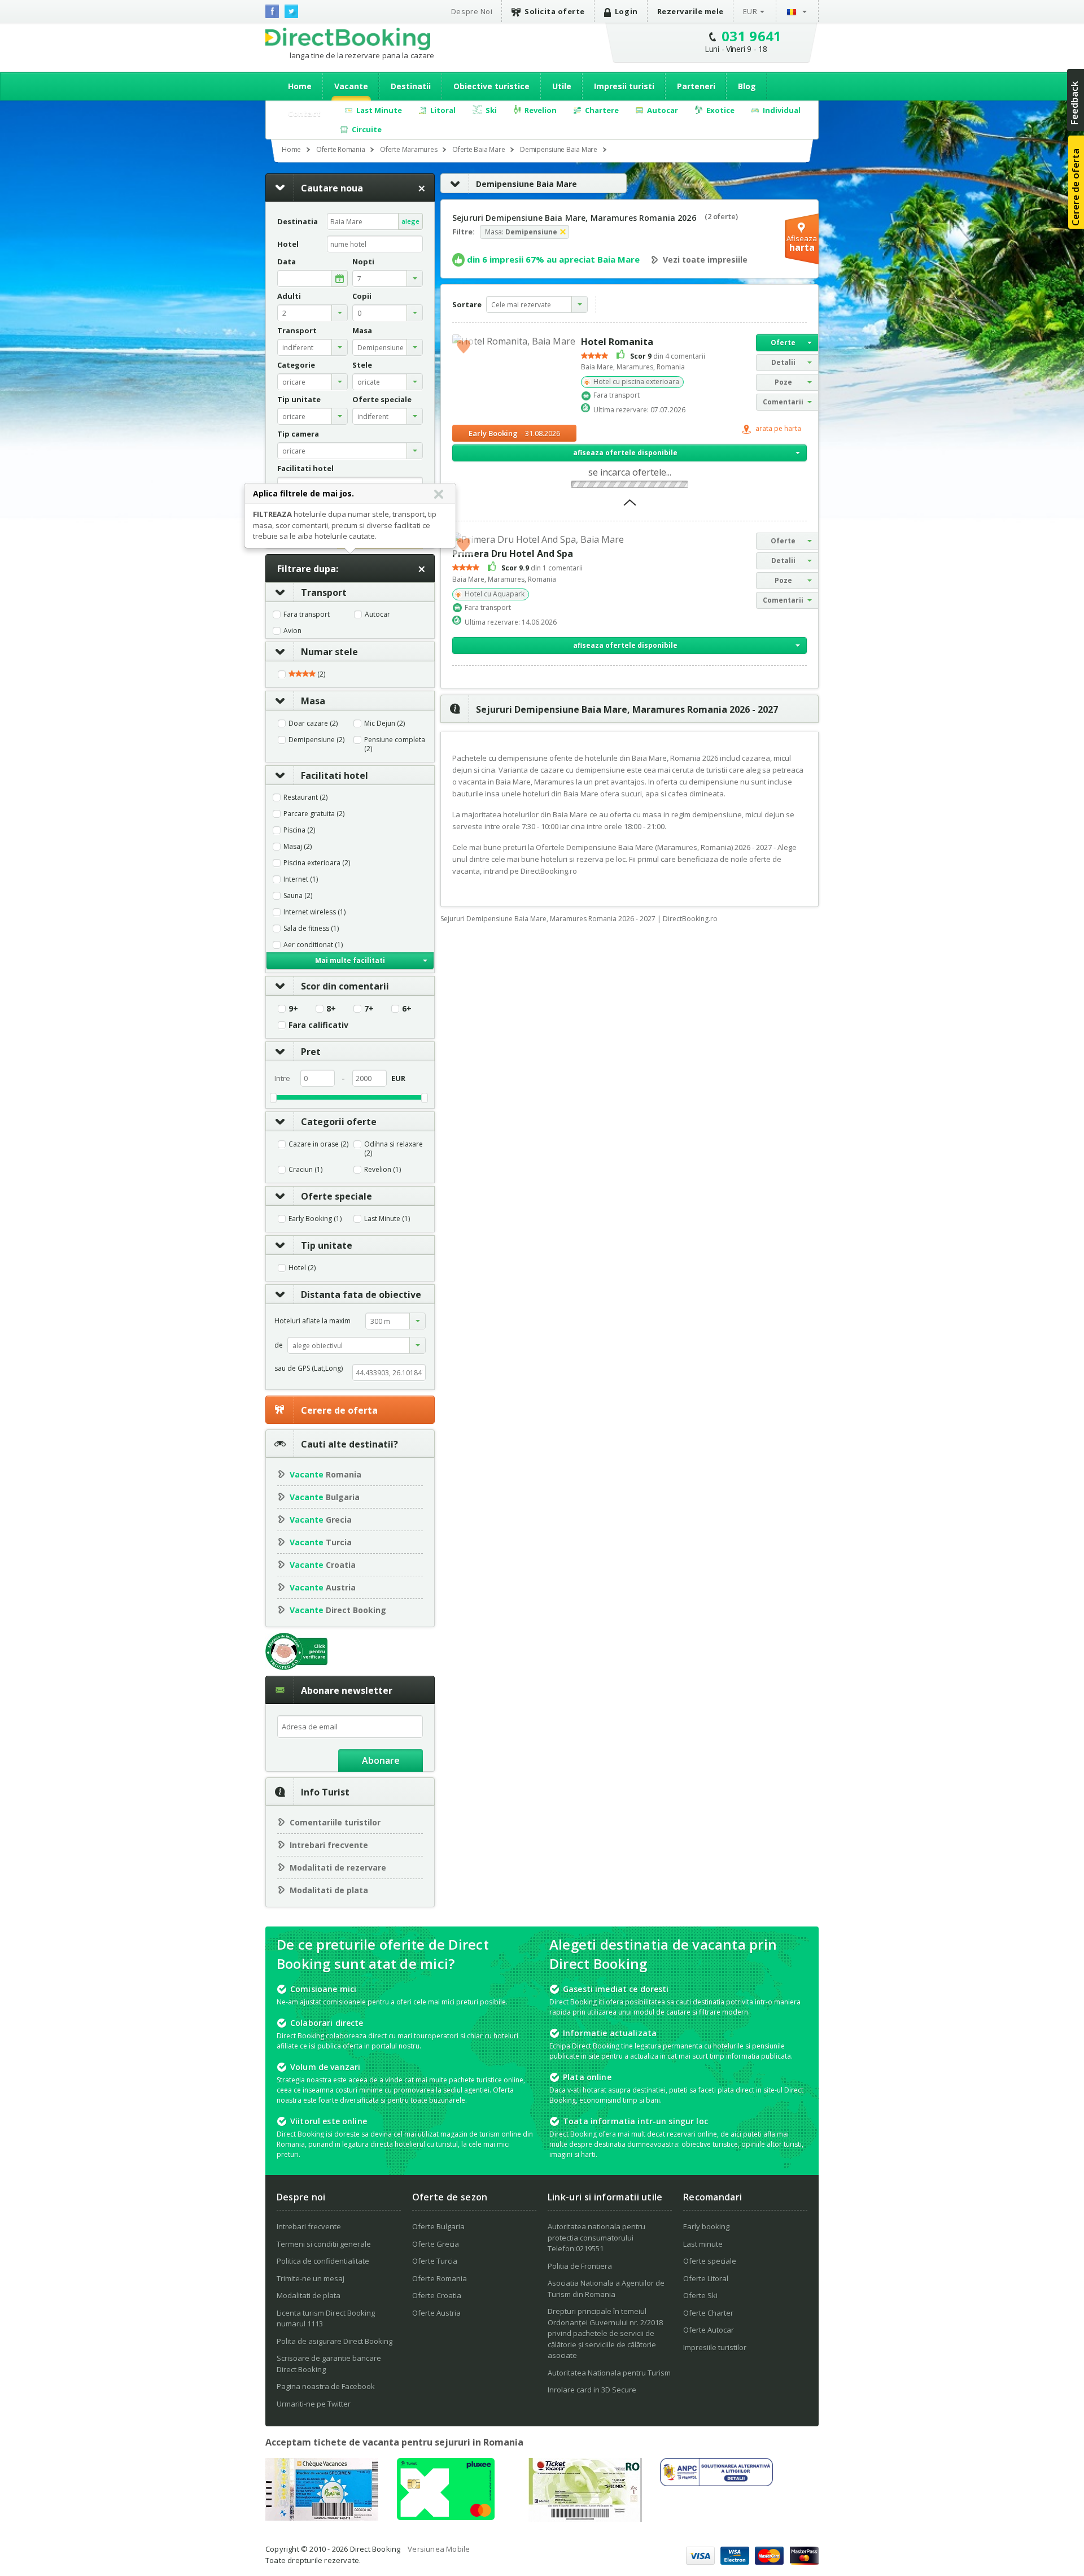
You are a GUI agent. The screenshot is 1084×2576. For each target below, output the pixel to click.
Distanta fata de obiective (361, 1294)
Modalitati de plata (329, 1890)
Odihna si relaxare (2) (394, 1149)
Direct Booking (348, 39)
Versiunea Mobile (439, 2549)
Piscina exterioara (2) (317, 863)
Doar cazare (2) (313, 723)
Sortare (467, 304)
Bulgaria (325, 1497)
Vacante (351, 86)
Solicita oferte (555, 11)
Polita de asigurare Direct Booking (335, 2341)
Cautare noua (332, 188)
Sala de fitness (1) (311, 929)
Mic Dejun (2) (384, 723)
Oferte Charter (708, 2313)
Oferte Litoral (706, 2278)
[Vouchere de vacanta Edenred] (585, 2518)
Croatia (323, 1565)
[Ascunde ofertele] (630, 506)
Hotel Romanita (617, 342)
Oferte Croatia (437, 2295)
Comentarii (783, 402)
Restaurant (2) (305, 797)
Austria (323, 1587)
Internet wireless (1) (314, 912)
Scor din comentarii (345, 986)
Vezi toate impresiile (705, 260)
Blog (747, 86)
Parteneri (696, 86)
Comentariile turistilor (335, 1822)
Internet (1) (301, 879)
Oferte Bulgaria (438, 2226)
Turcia (321, 1542)
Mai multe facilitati (350, 960)
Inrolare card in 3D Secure (592, 2390)
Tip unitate (327, 1245)
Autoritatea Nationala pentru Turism (609, 2373)
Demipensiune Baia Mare (526, 184)
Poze (783, 382)
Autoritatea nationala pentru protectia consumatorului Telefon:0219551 (596, 2237)
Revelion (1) (383, 1170)
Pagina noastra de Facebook (326, 2386)
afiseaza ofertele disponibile (625, 453)
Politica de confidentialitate (323, 2261)
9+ (293, 1009)
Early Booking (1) (315, 1219)
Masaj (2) (298, 847)
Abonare (381, 1760)
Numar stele (329, 652)
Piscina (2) (299, 830)
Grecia (321, 1520)
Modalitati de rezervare (338, 1867)
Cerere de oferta (339, 1410)
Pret (311, 1052)
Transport (324, 592)
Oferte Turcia (435, 2261)
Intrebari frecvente (329, 1845)
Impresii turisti (624, 86)
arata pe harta (777, 429)
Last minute (703, 2244)
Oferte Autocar (709, 2330)
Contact (304, 113)
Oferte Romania (440, 2278)
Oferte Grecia (436, 2244)
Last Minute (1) (387, 1219)
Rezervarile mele (690, 11)
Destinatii (411, 86)
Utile (562, 86)
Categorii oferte (339, 1122)
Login (626, 11)
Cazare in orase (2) (318, 1144)
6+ (407, 1009)
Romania (325, 1474)
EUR (750, 11)
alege (410, 221)
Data (287, 262)
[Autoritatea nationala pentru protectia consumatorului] (716, 2483)
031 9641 (752, 36)
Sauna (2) (298, 896)
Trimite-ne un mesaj (311, 2278)
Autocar (377, 614)
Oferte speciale (336, 1196)
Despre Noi (472, 11)
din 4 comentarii (668, 356)
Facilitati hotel (335, 775)
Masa (313, 701)
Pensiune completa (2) (395, 744)
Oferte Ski (700, 2295)
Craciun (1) (305, 1170)
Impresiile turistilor (715, 2347)
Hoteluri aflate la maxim (312, 1321)
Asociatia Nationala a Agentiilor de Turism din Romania (606, 2289)
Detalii (783, 362)
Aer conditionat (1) (313, 945)
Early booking (706, 2226)
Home (300, 86)
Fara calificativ (318, 1025)
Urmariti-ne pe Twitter (314, 2404)
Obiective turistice (491, 86)
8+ (331, 1009)
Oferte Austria (436, 2313)
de (279, 1345)
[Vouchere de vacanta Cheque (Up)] (322, 2517)
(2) (320, 674)
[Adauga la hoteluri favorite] (464, 346)
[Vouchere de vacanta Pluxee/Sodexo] (446, 2517)
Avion (292, 631)
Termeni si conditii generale (324, 2244)
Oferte (783, 343)
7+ (369, 1009)
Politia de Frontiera (580, 2266)
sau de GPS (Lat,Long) (309, 1368)
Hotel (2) (302, 1268)
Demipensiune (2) (316, 740)
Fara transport (307, 614)
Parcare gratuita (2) (314, 814)
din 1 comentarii (542, 568)
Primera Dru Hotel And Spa (513, 553)
